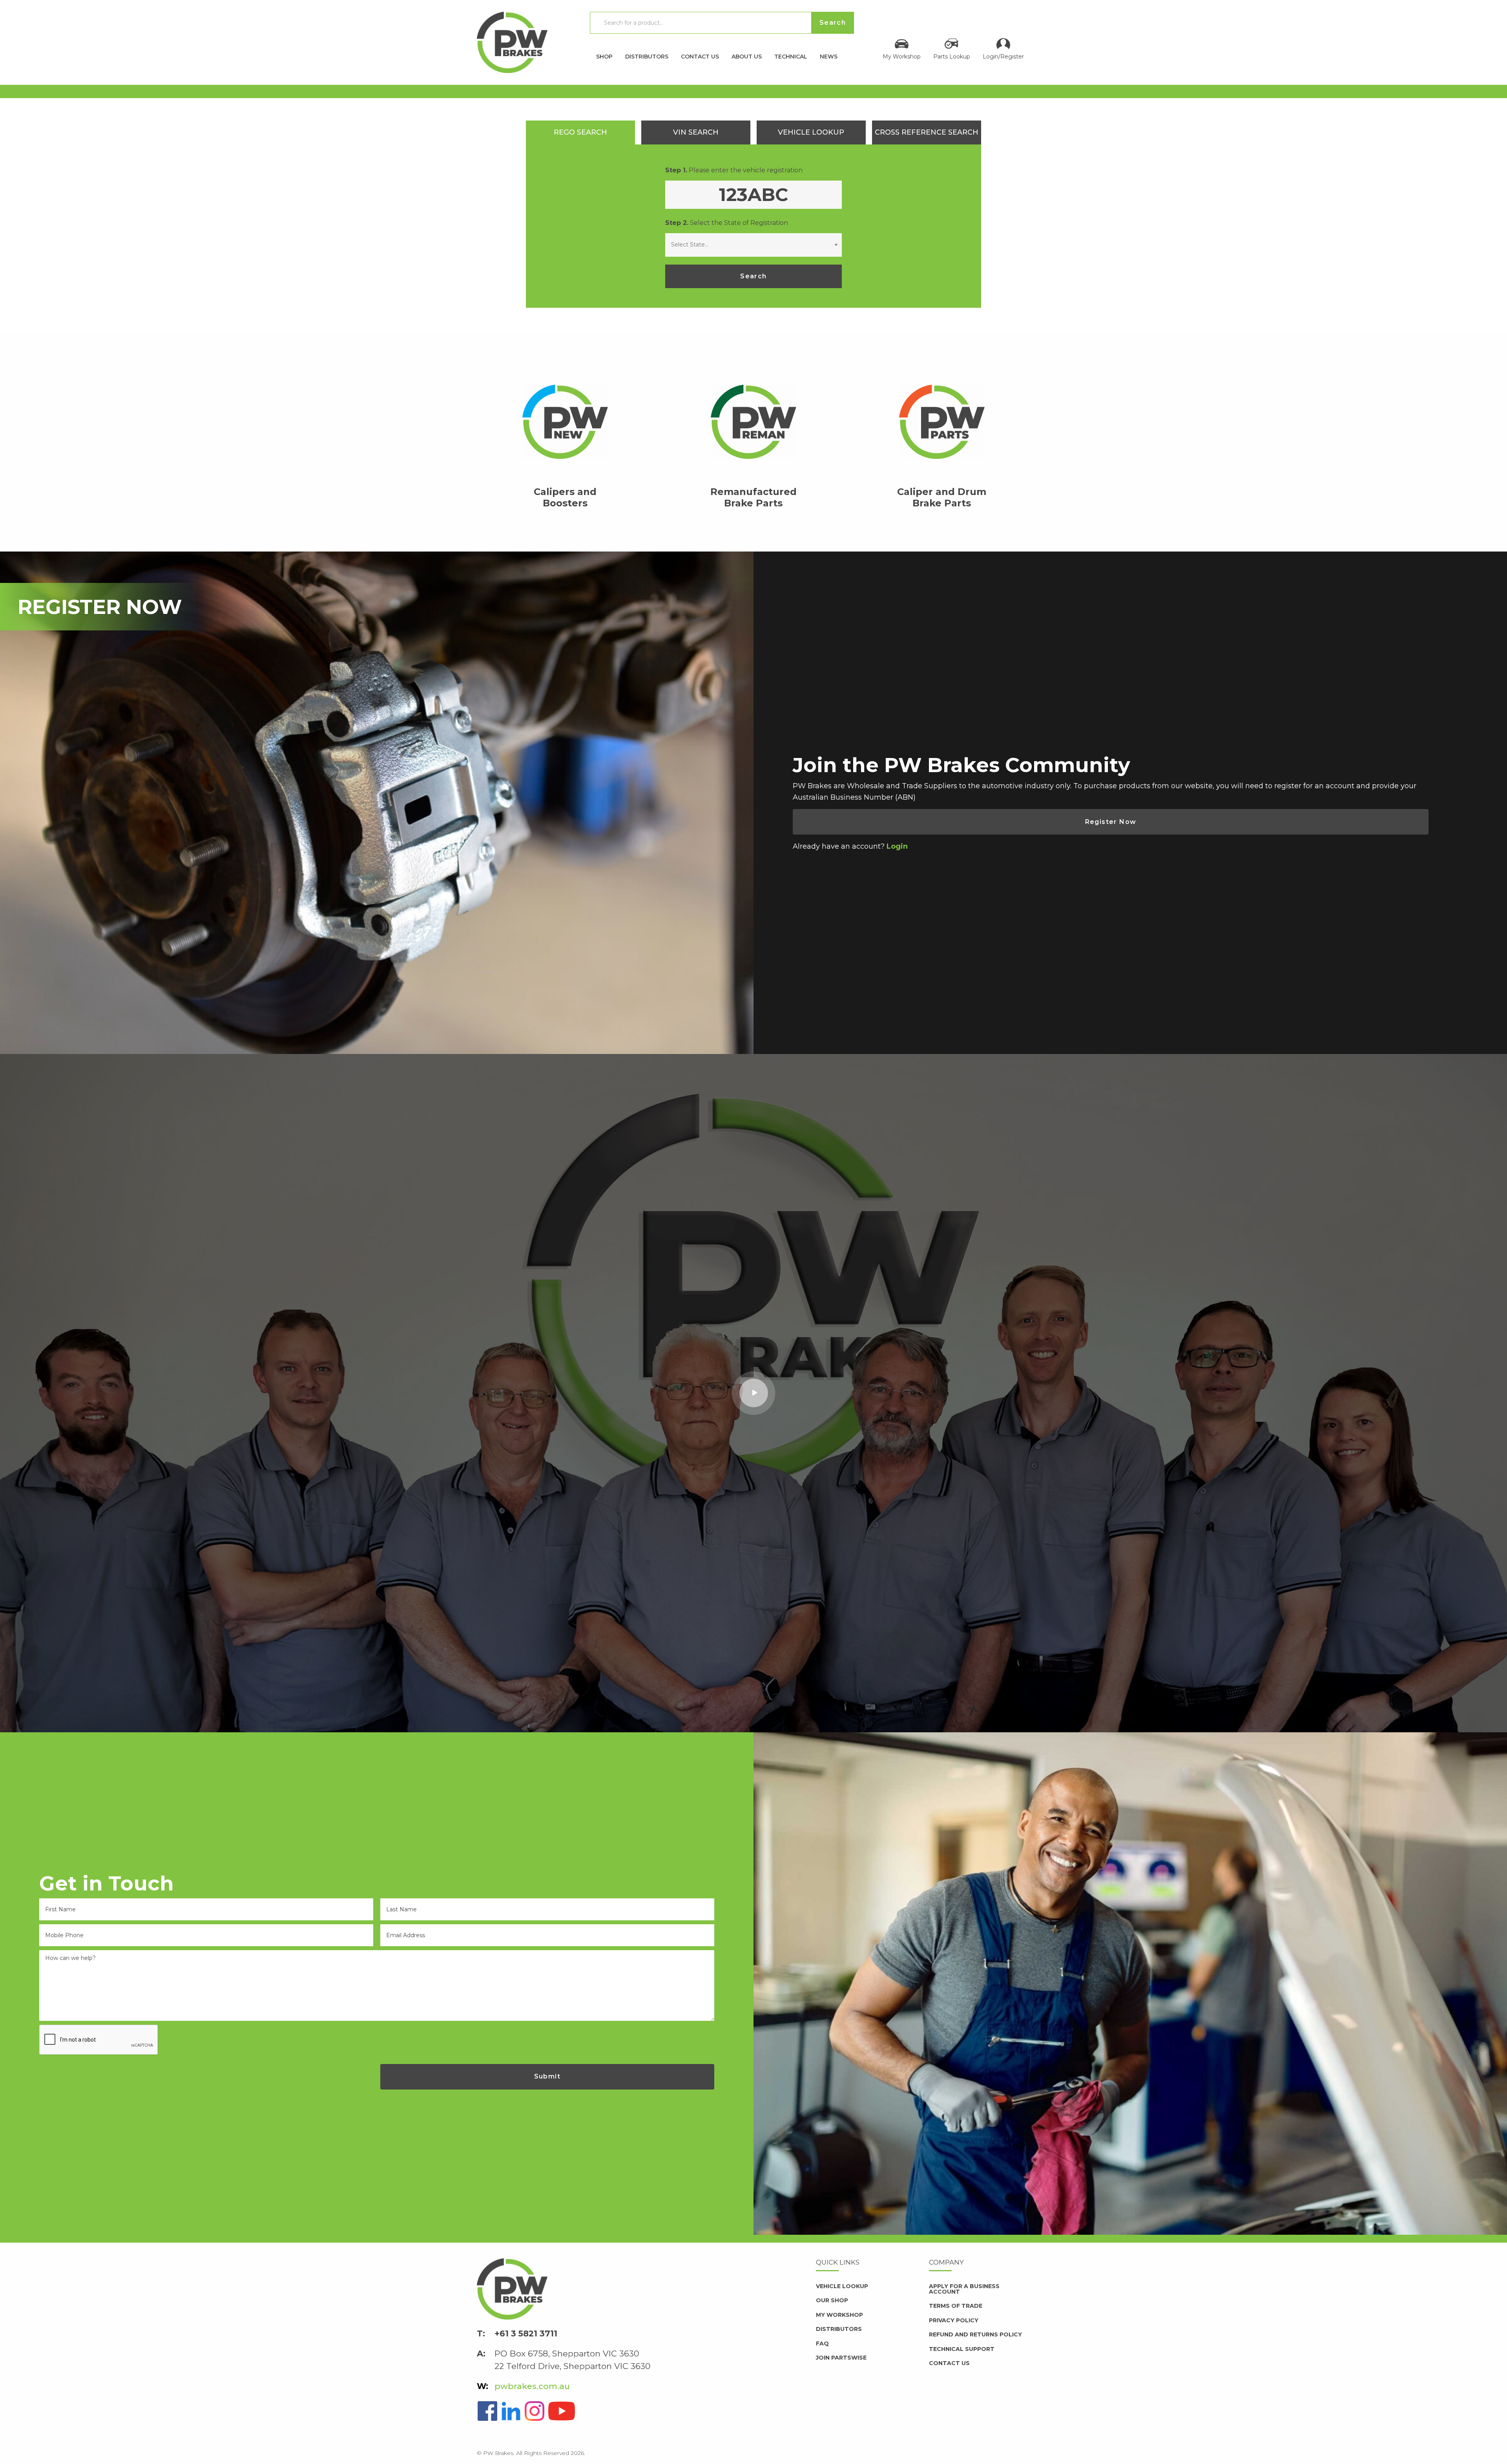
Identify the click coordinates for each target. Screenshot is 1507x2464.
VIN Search (696, 132)
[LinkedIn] (511, 2410)
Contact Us (700, 56)
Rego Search (580, 132)
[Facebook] (487, 2410)
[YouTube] (562, 2410)
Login (897, 846)
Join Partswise (841, 2358)
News (829, 56)
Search (753, 276)
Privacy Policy (954, 2320)
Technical (791, 56)
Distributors (647, 56)
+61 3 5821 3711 (526, 2333)
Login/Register (1003, 56)
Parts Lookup (952, 56)
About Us (747, 56)
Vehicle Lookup (811, 132)
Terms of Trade (956, 2306)
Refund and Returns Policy (975, 2334)
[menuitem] (604, 54)
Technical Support (962, 2349)
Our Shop (832, 2300)
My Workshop (902, 56)
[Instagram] (535, 2410)
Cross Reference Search (927, 132)
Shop (604, 56)
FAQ (822, 2343)
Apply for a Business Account (964, 2289)
